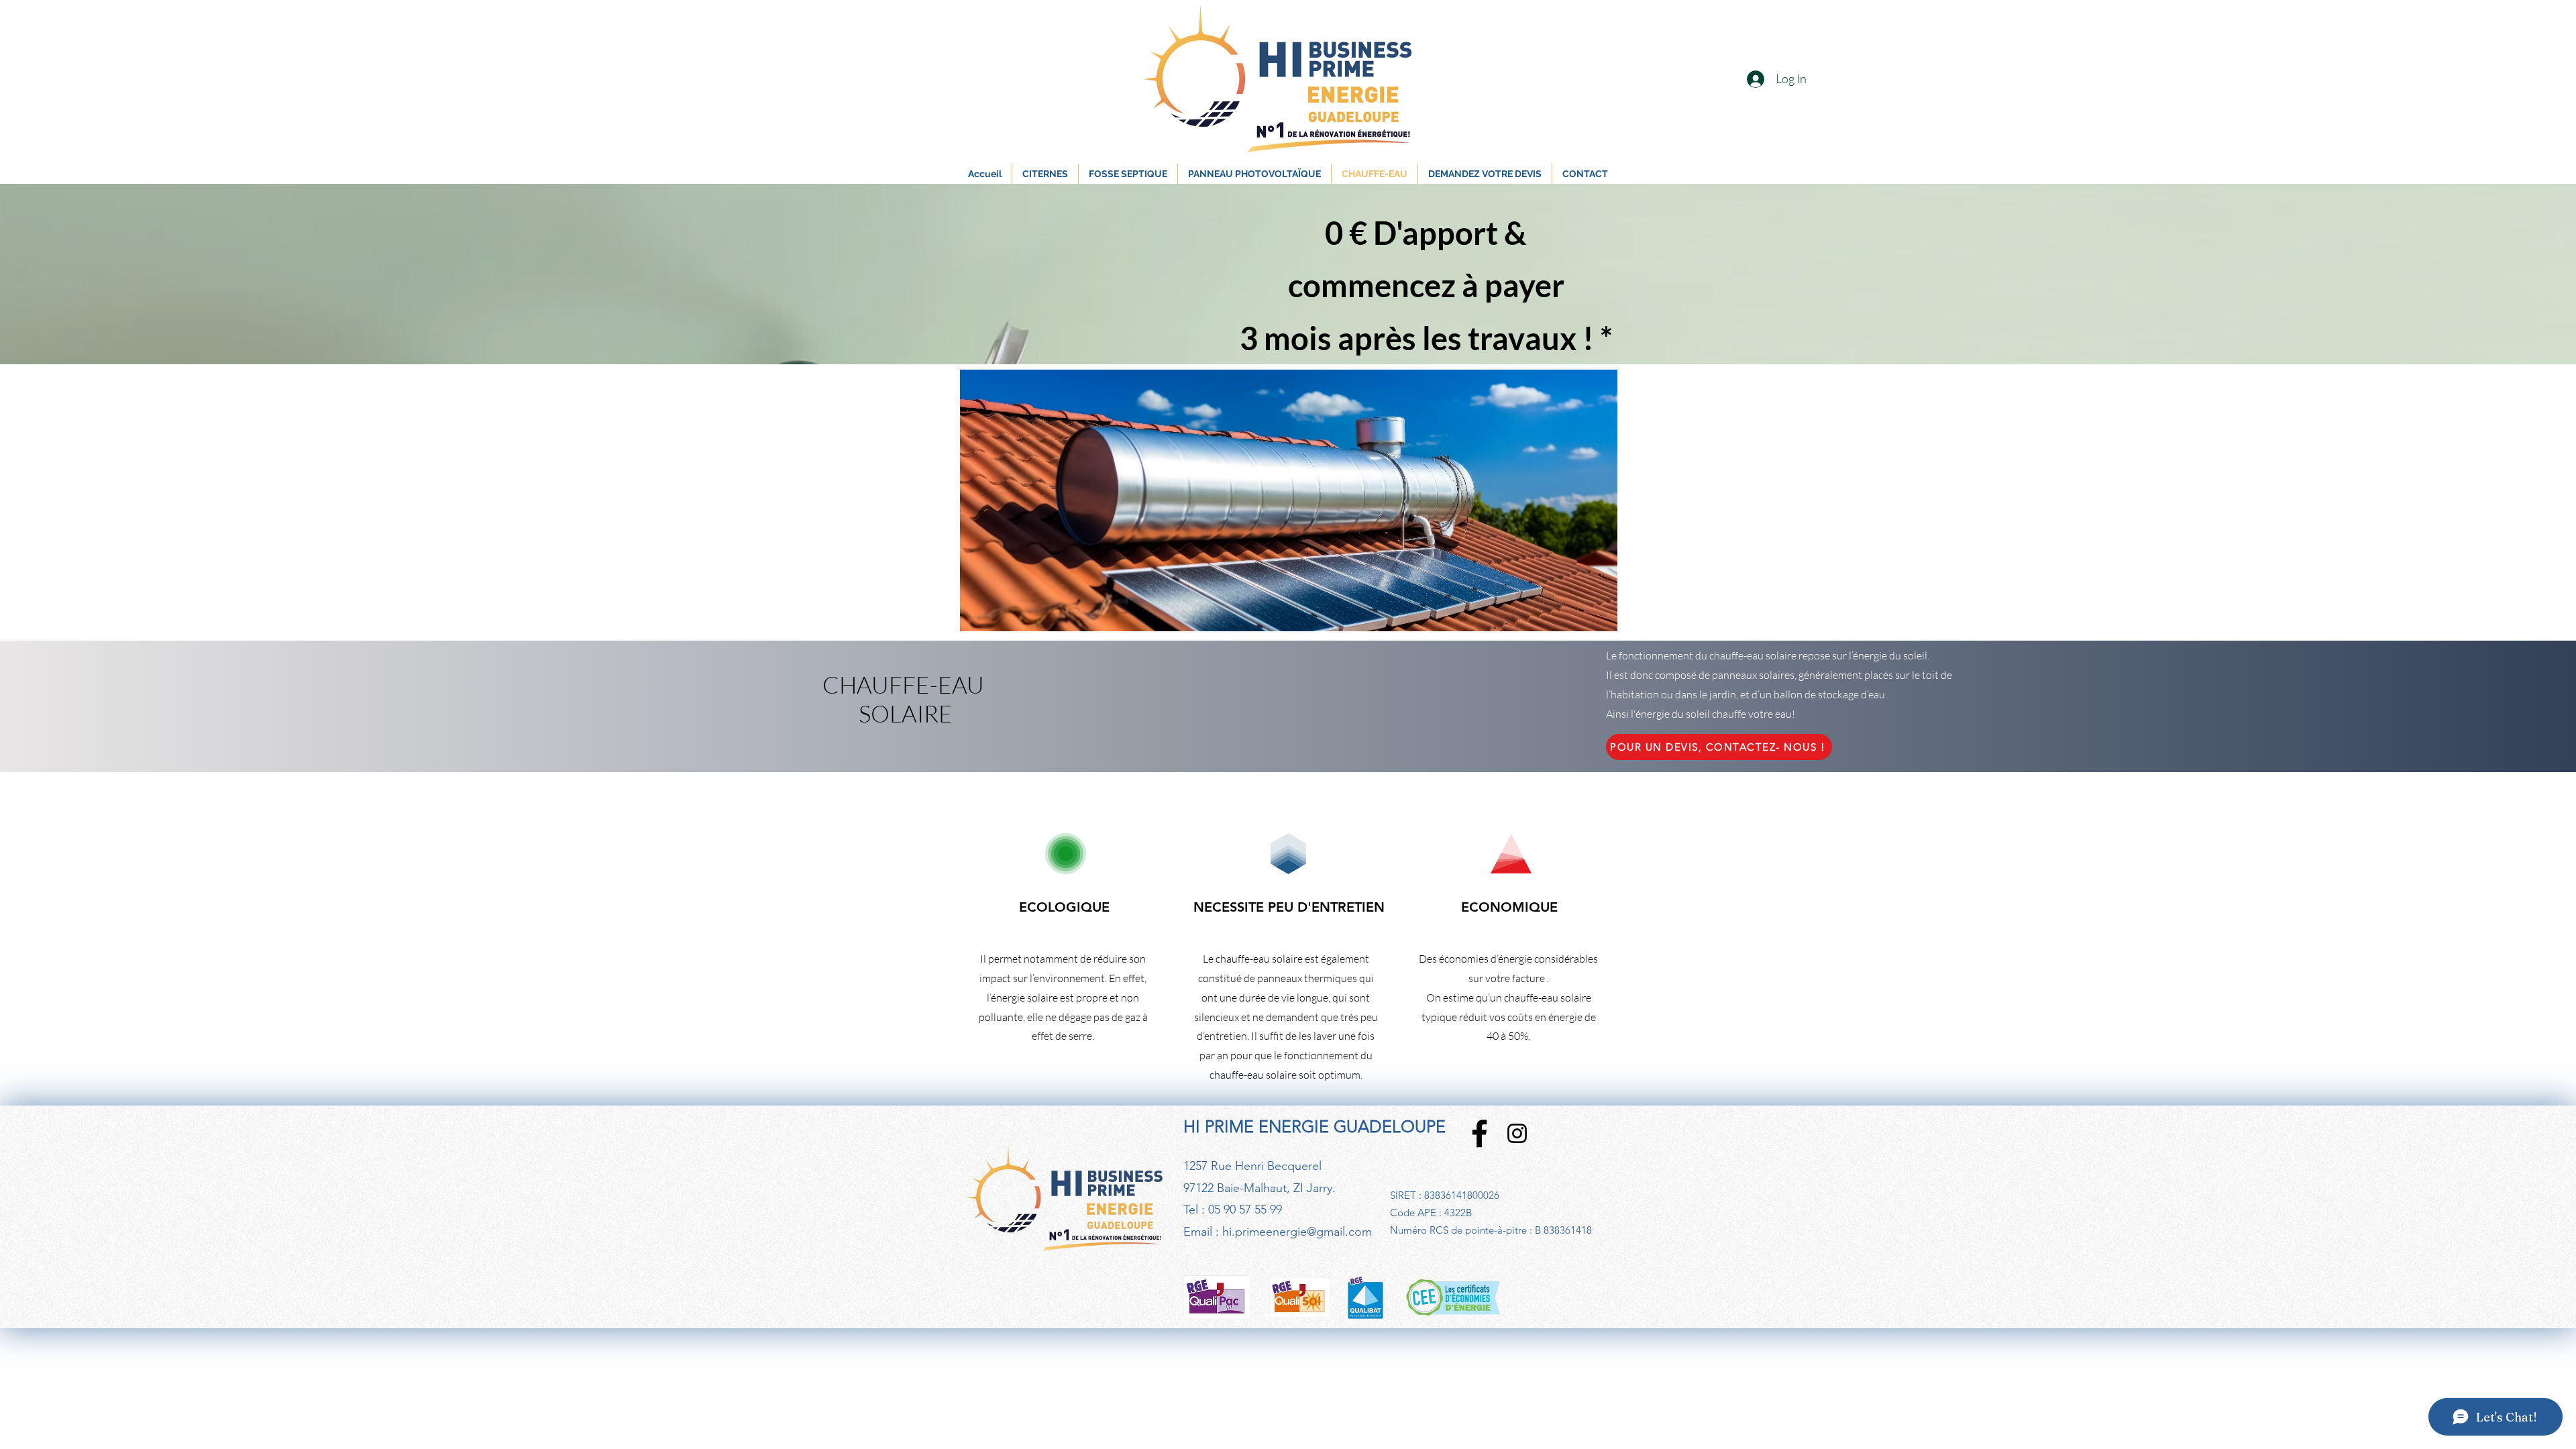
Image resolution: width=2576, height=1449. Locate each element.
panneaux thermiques (1307, 978)
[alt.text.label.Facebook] (1480, 1133)
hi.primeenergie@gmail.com (1297, 1232)
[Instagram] (1517, 1133)
